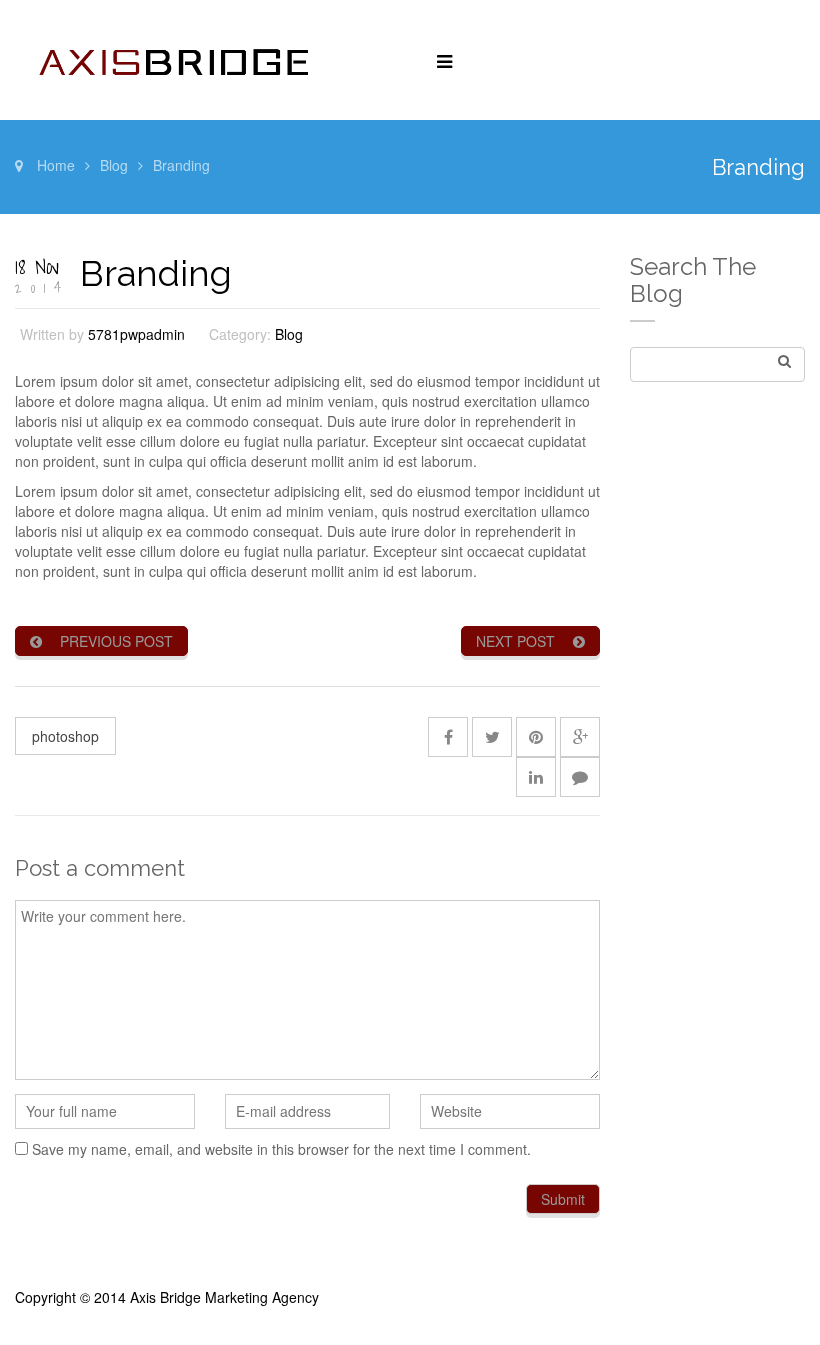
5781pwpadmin (136, 334)
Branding (156, 273)
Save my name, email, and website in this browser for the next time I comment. (281, 1149)
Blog (114, 165)
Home (56, 165)
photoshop (65, 736)
